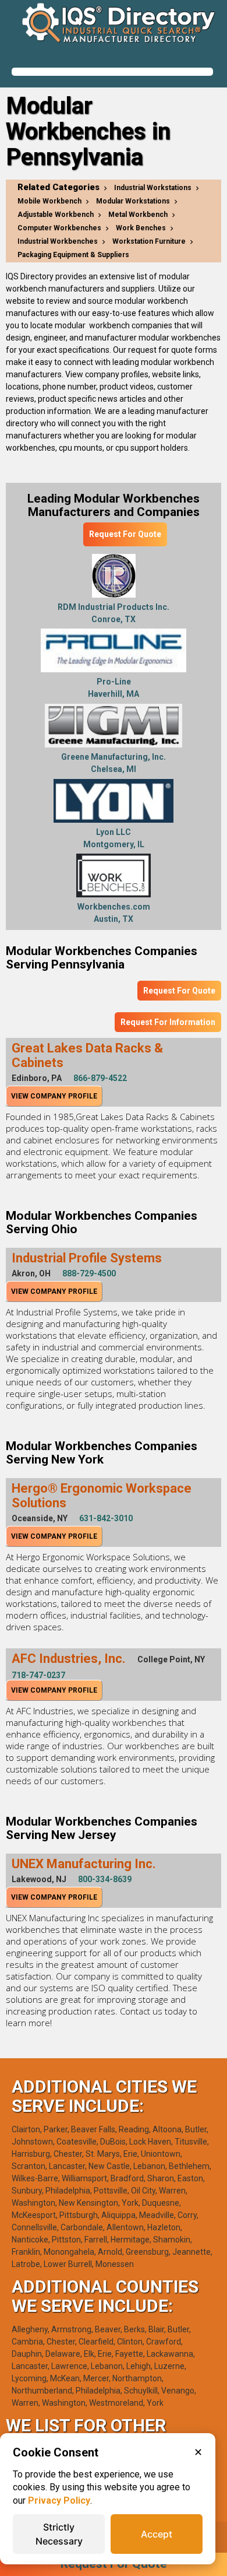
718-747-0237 (38, 1675)
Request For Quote (125, 534)
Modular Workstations (133, 201)
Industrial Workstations (153, 188)
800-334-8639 (105, 1879)
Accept (157, 2534)
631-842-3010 (106, 1518)
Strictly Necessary (59, 2534)
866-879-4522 (100, 1078)
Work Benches (141, 228)
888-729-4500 (89, 1273)
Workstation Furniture (149, 241)
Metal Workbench (138, 215)
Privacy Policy (59, 2500)
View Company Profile (54, 1096)
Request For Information (168, 1022)
